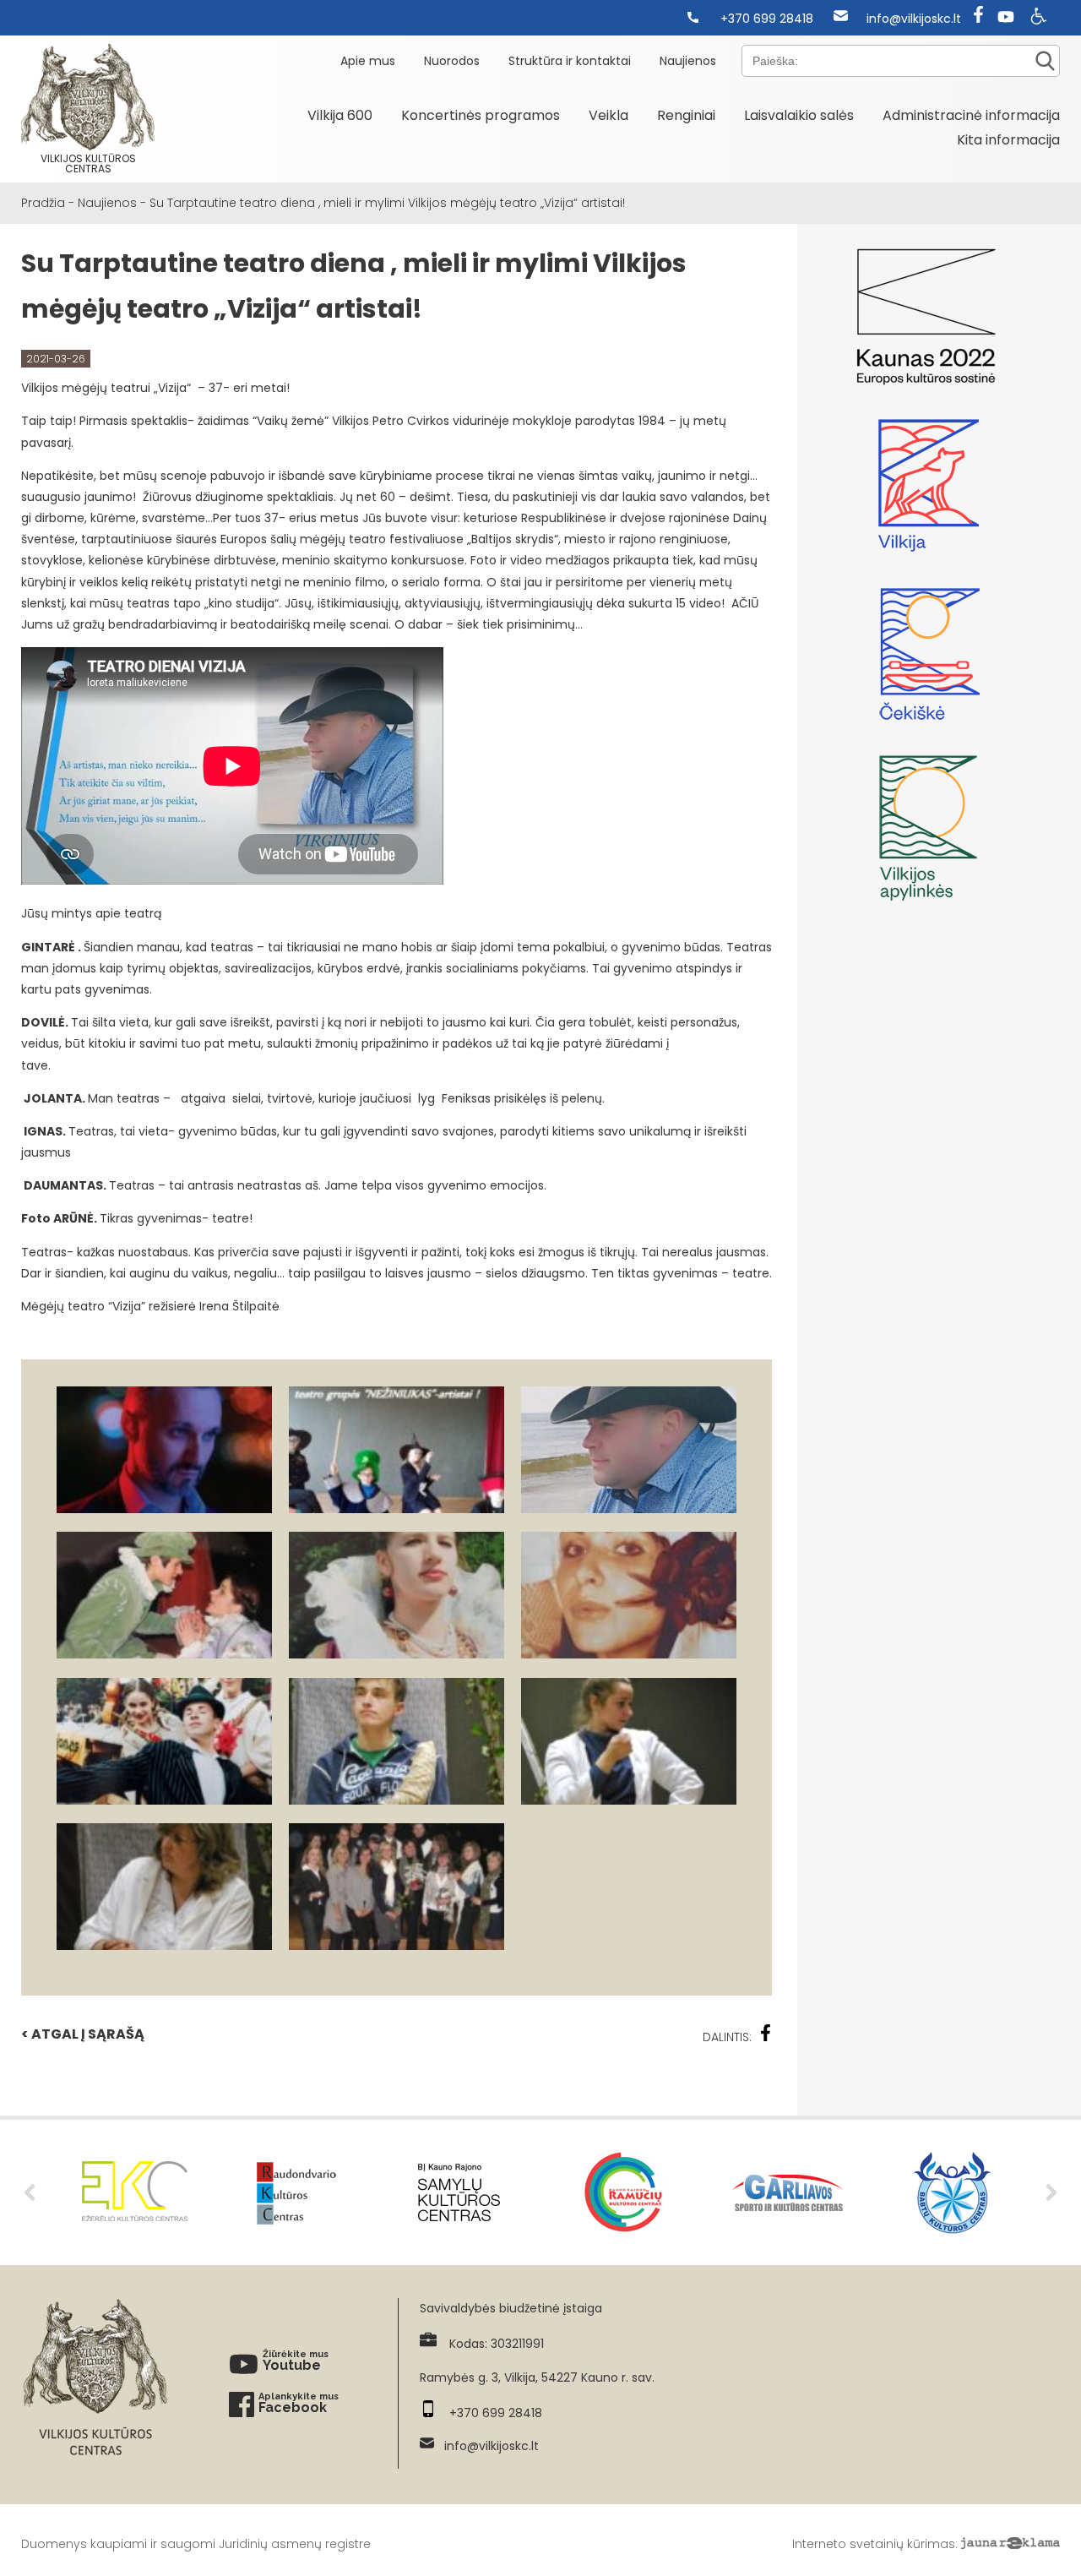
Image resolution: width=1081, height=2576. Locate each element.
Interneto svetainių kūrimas (874, 2544)
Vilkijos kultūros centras (88, 163)
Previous (30, 2192)
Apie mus (368, 61)
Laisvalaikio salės (799, 115)
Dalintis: (727, 2037)
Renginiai (686, 115)
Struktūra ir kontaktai (570, 61)
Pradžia (43, 203)
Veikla (608, 115)
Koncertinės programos (481, 115)
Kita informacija (1008, 140)
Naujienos (688, 61)
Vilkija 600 (340, 115)
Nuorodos (452, 61)
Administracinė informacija (971, 115)
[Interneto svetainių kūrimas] (1010, 2544)
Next (1051, 2192)
